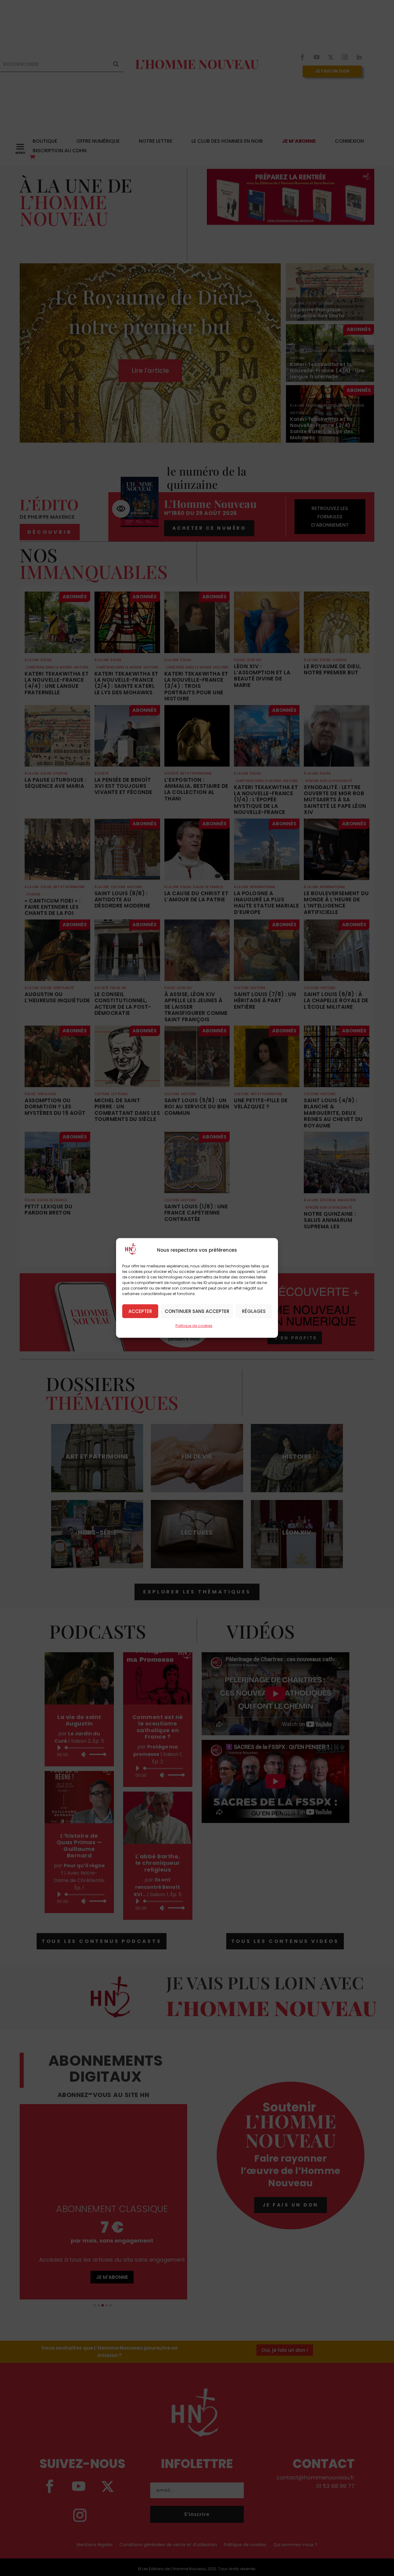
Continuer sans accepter (197, 1311)
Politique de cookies (194, 1326)
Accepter (140, 1311)
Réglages (254, 1311)
